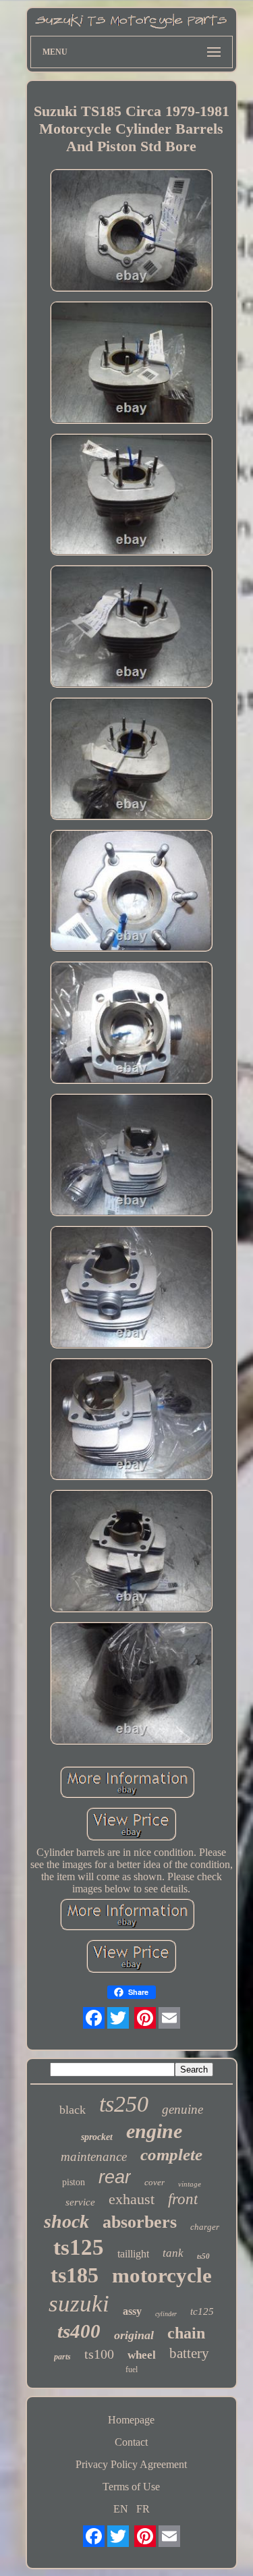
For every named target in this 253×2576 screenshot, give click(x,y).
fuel (132, 2369)
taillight (133, 2254)
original (134, 2335)
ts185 (75, 2275)
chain (186, 2333)
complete (171, 2155)
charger (205, 2227)
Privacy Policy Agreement (131, 2464)
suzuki (79, 2304)
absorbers (140, 2222)
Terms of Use (131, 2487)
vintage (190, 2184)
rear (115, 2177)
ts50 (203, 2256)
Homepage (131, 2420)
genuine (182, 2109)
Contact (131, 2442)
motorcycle (162, 2275)
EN (121, 2509)
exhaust (132, 2199)
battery (189, 2353)
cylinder (166, 2314)
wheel (142, 2355)
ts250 (124, 2104)
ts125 (79, 2247)
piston (74, 2182)
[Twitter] (118, 2018)
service (80, 2202)
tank (173, 2253)
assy (132, 2311)
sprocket (97, 2137)
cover (154, 2182)
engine (154, 2131)
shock (66, 2221)
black (73, 2110)
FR (143, 2509)
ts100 (99, 2354)
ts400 (79, 2331)
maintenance (94, 2157)
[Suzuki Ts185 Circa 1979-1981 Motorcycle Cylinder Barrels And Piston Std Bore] (132, 231)
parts (62, 2357)
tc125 (202, 2311)
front (183, 2199)
